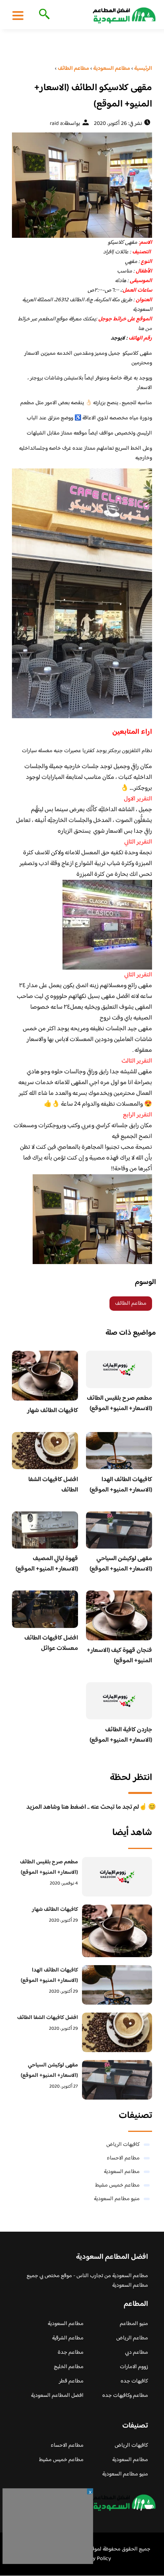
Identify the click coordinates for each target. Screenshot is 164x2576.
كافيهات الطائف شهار (53, 1411)
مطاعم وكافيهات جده (125, 2396)
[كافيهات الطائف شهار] (117, 1931)
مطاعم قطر (71, 2381)
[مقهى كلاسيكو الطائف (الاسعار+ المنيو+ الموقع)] (82, 185)
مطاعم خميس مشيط (117, 2185)
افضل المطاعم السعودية (57, 2396)
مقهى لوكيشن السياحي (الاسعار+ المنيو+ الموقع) (121, 1564)
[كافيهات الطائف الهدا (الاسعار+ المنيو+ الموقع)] (117, 1985)
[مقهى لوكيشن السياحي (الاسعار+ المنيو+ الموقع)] (117, 2080)
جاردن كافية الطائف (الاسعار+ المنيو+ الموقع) (121, 1735)
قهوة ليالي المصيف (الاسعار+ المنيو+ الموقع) (47, 1564)
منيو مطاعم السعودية (117, 2199)
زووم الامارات (134, 2367)
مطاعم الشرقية (68, 2338)
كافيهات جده (134, 2381)
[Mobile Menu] (18, 15)
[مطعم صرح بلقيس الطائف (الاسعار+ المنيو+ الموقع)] (117, 1877)
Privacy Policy (95, 2559)
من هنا (145, 329)
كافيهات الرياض (123, 2145)
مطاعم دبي (137, 2353)
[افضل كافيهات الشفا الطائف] (117, 2032)
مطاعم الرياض (132, 2338)
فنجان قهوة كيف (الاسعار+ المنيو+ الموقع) (119, 1656)
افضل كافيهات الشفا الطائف (53, 1485)
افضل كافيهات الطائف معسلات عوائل (51, 1643)
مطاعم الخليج (69, 2367)
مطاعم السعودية (122, 2172)
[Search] (43, 15)
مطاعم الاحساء (123, 2158)
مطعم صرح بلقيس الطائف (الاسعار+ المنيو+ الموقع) (119, 1404)
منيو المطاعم (134, 2324)
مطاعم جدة (71, 2353)
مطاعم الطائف (131, 1304)
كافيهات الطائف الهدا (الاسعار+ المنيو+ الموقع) (121, 1485)
